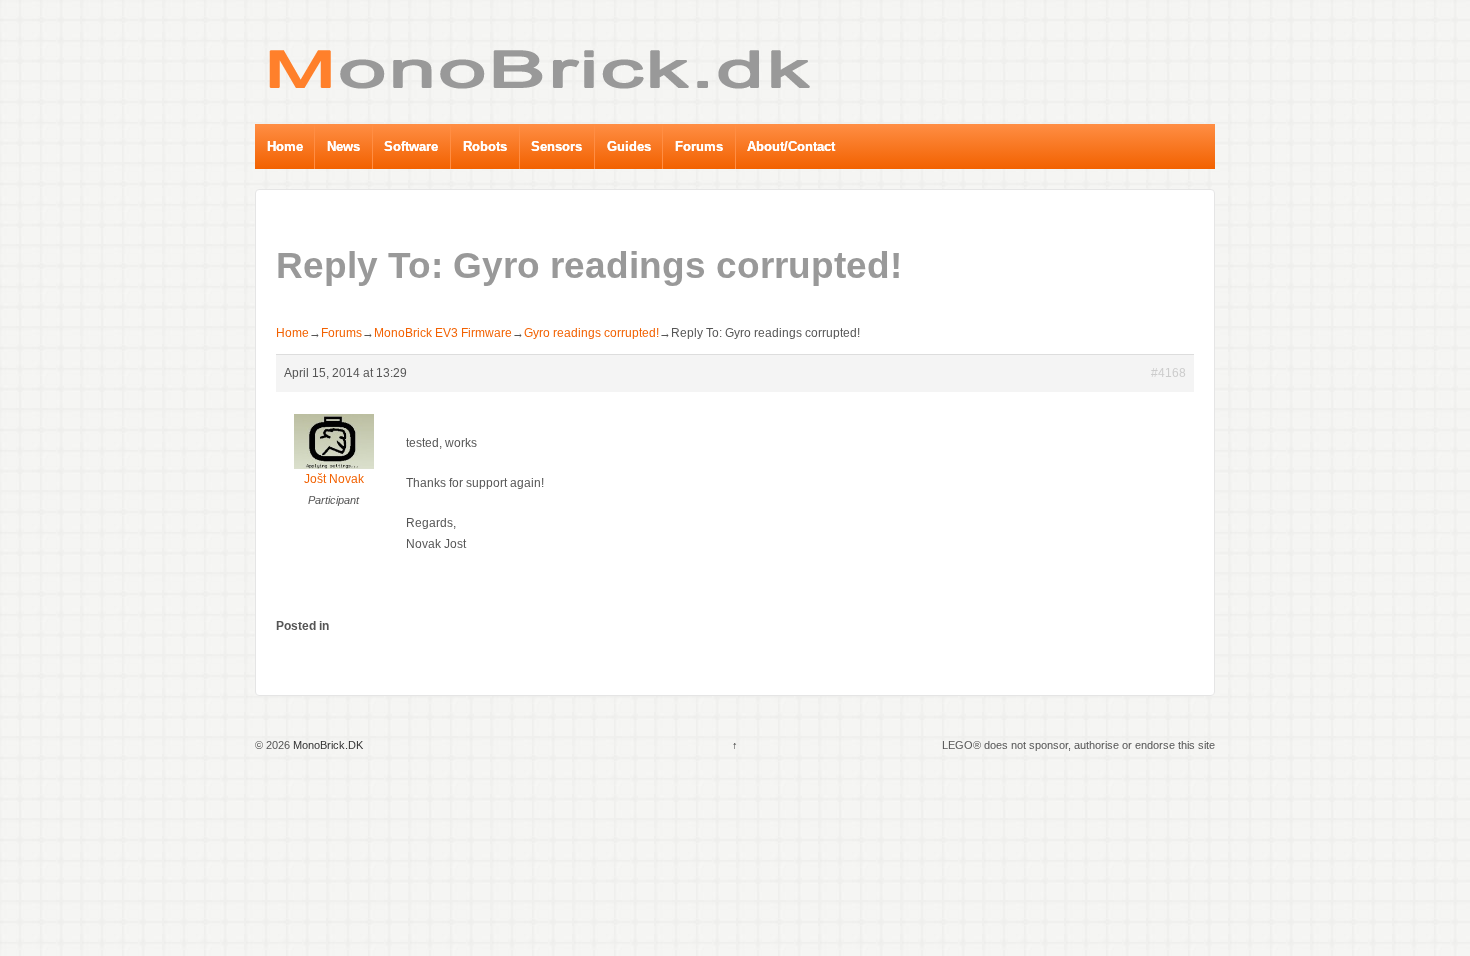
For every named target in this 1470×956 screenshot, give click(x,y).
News (343, 146)
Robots (485, 146)
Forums (699, 146)
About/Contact (791, 146)
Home (285, 146)
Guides (629, 146)
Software (411, 146)
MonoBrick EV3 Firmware (443, 333)
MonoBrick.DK (326, 745)
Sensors (556, 146)
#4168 (1168, 373)
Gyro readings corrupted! (591, 333)
